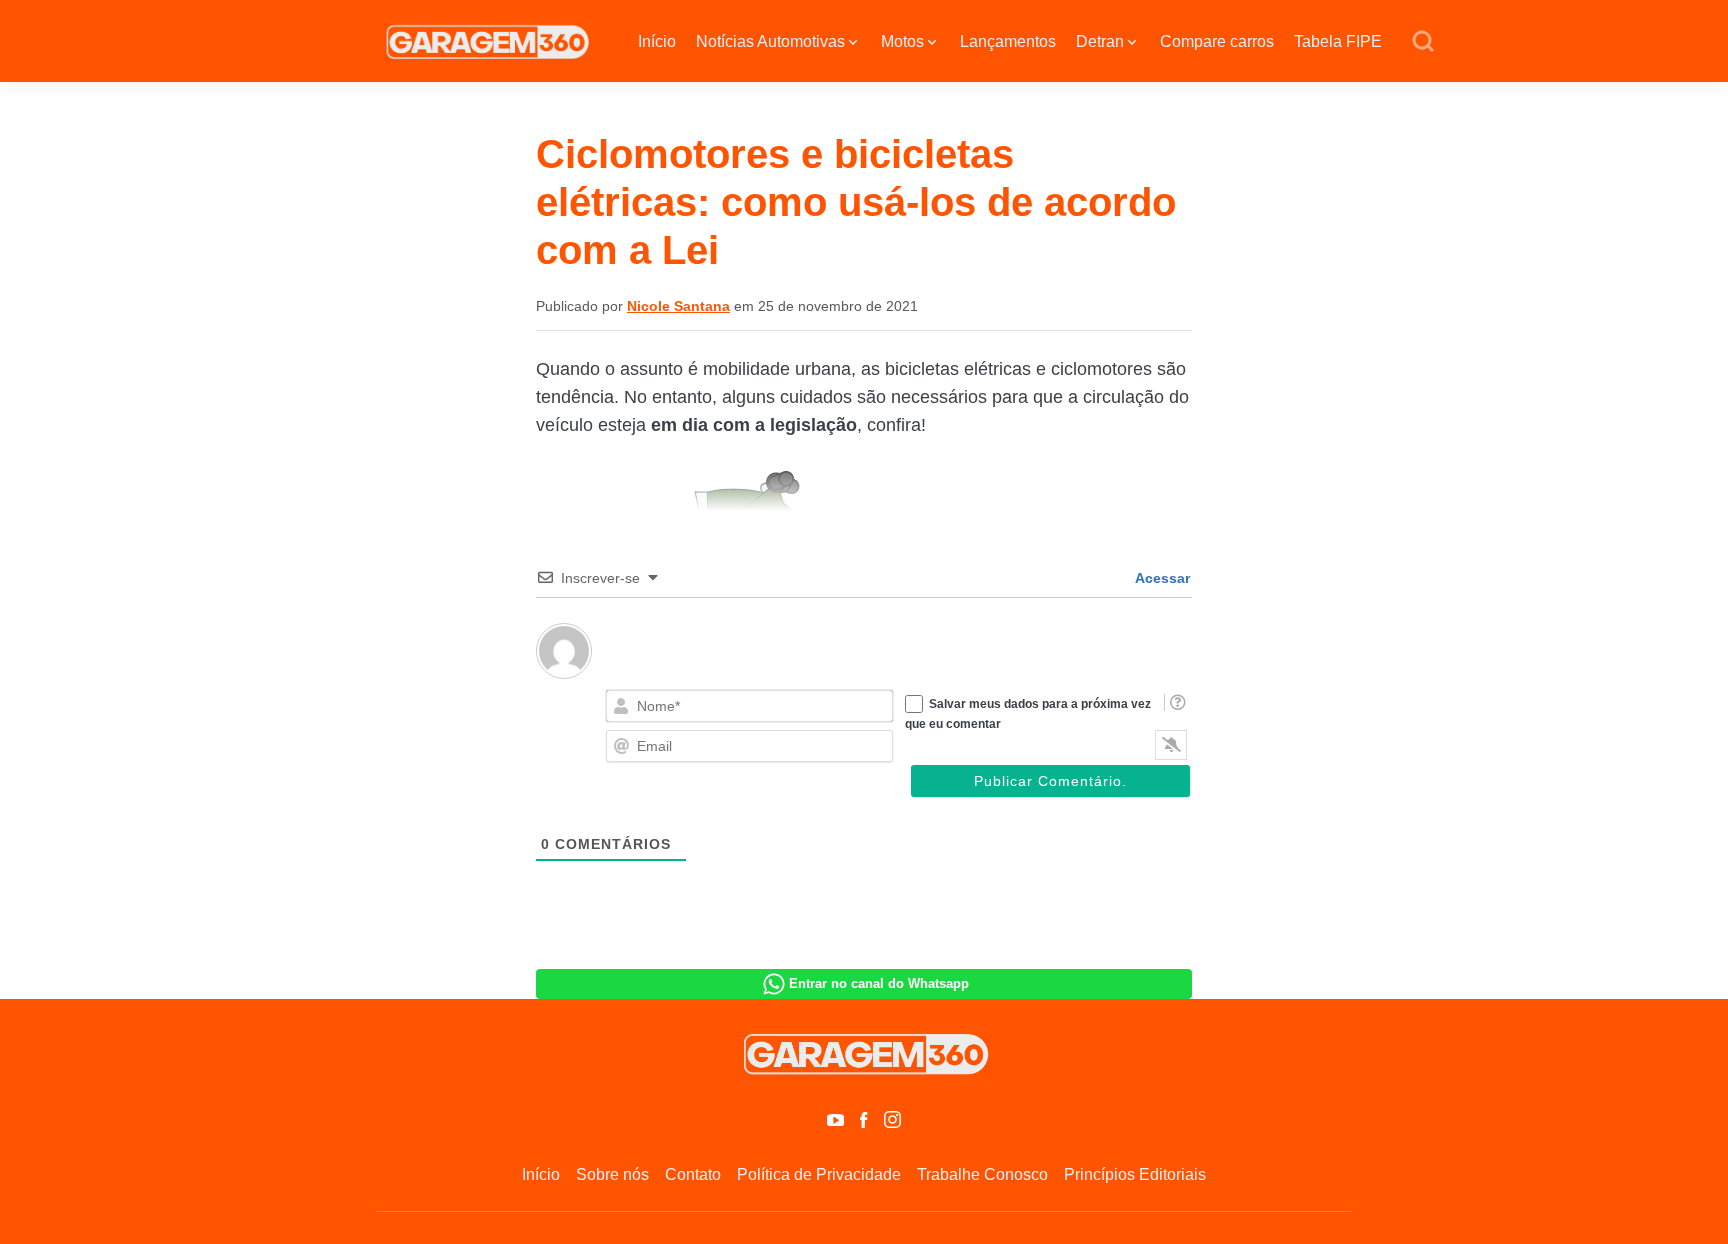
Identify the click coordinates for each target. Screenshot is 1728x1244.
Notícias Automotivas (770, 41)
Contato (693, 1174)
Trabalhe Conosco (982, 1174)
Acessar (1161, 578)
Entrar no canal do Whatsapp (879, 983)
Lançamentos (1008, 41)
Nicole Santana (678, 306)
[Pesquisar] (1423, 42)
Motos (902, 41)
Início (657, 41)
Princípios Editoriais (1135, 1174)
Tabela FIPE (1338, 41)
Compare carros (1217, 41)
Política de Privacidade (819, 1174)
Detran (1100, 41)
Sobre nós (612, 1174)
